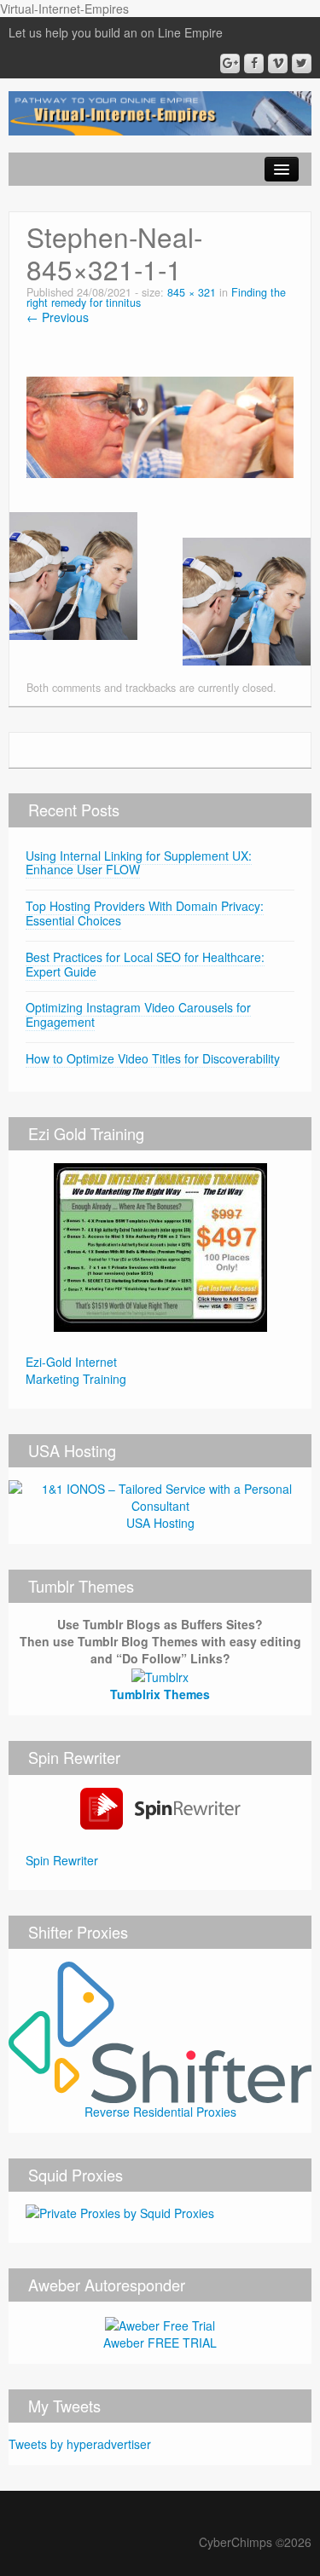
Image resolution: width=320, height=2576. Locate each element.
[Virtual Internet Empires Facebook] (254, 63)
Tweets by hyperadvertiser (80, 2444)
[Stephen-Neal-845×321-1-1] (160, 425)
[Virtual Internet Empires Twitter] (302, 63)
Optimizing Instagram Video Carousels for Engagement (138, 1014)
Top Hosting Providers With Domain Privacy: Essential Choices (145, 913)
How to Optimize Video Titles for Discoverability (153, 1058)
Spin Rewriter (62, 1860)
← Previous (58, 317)
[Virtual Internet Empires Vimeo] (278, 63)
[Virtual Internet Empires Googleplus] (230, 63)
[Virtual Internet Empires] (160, 112)
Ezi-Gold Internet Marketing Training (76, 1370)
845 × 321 (192, 292)
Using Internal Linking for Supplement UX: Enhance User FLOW (139, 863)
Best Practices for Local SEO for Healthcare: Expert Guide (145, 964)
